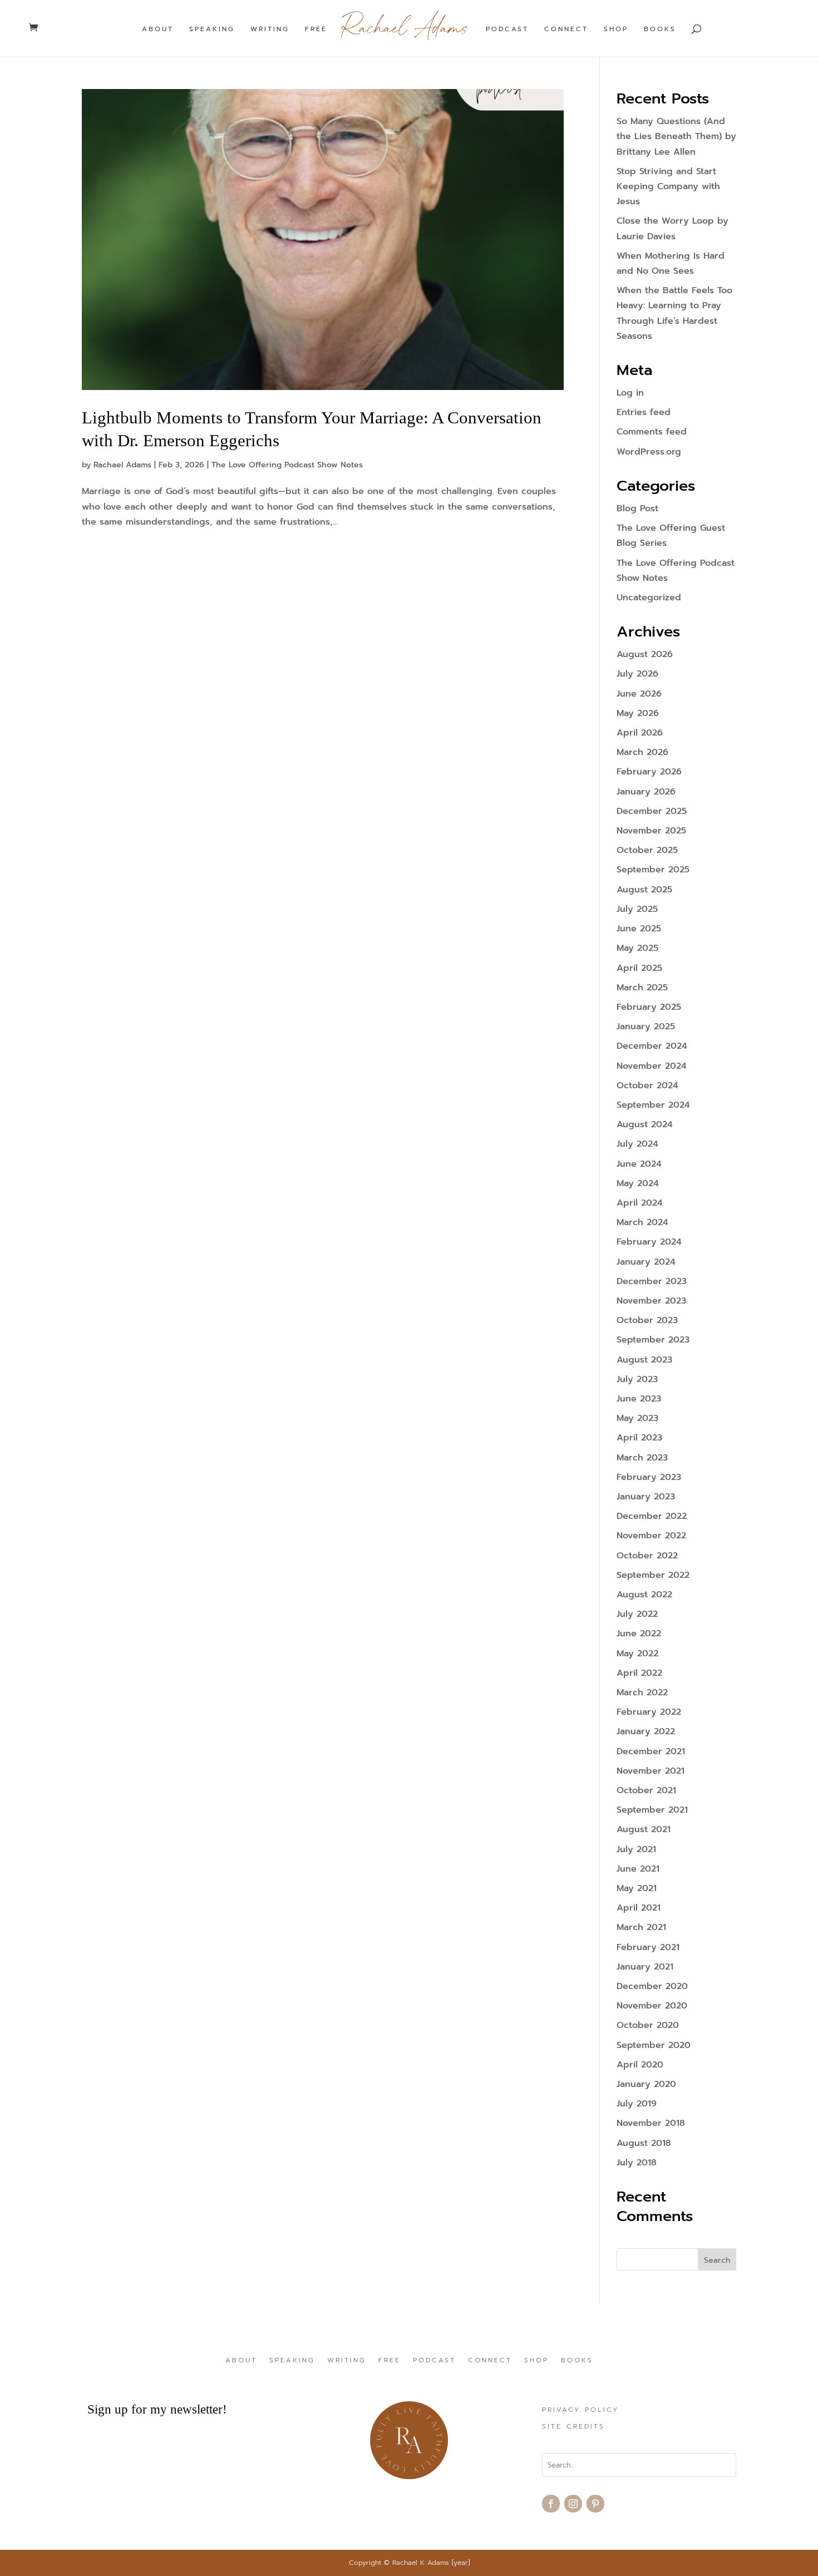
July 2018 (637, 2163)
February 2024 (649, 1242)
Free (316, 29)
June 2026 (639, 694)
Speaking (212, 29)
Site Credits (573, 2427)
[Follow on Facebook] (551, 2504)
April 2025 (639, 968)
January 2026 (646, 792)
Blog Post (637, 509)
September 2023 (653, 1340)
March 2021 (641, 1927)
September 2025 (653, 870)
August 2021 (644, 1829)
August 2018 (644, 2143)
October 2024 (647, 1085)
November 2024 (652, 1066)
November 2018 (651, 2123)
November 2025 (651, 831)
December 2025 (652, 811)
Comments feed (652, 432)
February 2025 (649, 1007)
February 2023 (649, 1477)
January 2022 (646, 1731)
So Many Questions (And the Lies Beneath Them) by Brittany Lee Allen (676, 136)
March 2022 (642, 1692)
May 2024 (638, 1183)
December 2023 (652, 1281)
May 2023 (637, 1418)
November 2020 (652, 2006)
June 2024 (639, 1164)
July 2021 (636, 1849)
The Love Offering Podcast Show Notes (287, 465)
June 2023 (639, 1399)
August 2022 (644, 1595)
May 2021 (637, 1888)
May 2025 (637, 948)
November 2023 (651, 1301)
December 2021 (651, 1751)
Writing (270, 29)
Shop (616, 29)
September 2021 (652, 1810)
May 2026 (638, 713)
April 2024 (640, 1203)
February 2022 (649, 1712)
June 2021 (638, 1869)
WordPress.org (649, 452)
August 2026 (645, 654)
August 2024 (645, 1124)
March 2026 (642, 752)
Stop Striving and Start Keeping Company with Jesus (668, 186)
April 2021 (639, 1908)
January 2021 (645, 1967)
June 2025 (639, 929)
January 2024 (646, 1262)
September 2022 (653, 1575)
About (158, 29)
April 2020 (640, 2065)
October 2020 (648, 2025)
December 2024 (652, 1046)
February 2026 (649, 772)
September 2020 (654, 2045)
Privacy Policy (580, 2410)
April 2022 (639, 1673)
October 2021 (646, 1790)
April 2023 (639, 1438)
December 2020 (652, 1986)
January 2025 (646, 1027)
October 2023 (647, 1320)
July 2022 (637, 1614)
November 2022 (651, 1536)
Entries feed (644, 412)
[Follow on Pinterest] (595, 2504)
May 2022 (637, 1654)
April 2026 (640, 733)
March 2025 (642, 988)
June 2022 (639, 1634)
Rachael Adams (122, 465)
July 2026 (637, 674)
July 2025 (637, 909)
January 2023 (646, 1497)
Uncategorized (649, 598)
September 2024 (653, 1105)
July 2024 (637, 1144)
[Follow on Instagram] (573, 2504)
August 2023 (644, 1360)
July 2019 (637, 2104)
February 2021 (648, 1947)
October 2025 (647, 850)
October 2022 (647, 1556)
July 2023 (637, 1379)
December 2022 (652, 1516)
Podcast (507, 29)
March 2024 (642, 1222)
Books (660, 29)
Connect (566, 29)
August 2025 (644, 890)
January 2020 (646, 2084)
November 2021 (651, 1771)
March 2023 (642, 1458)
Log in (630, 393)
